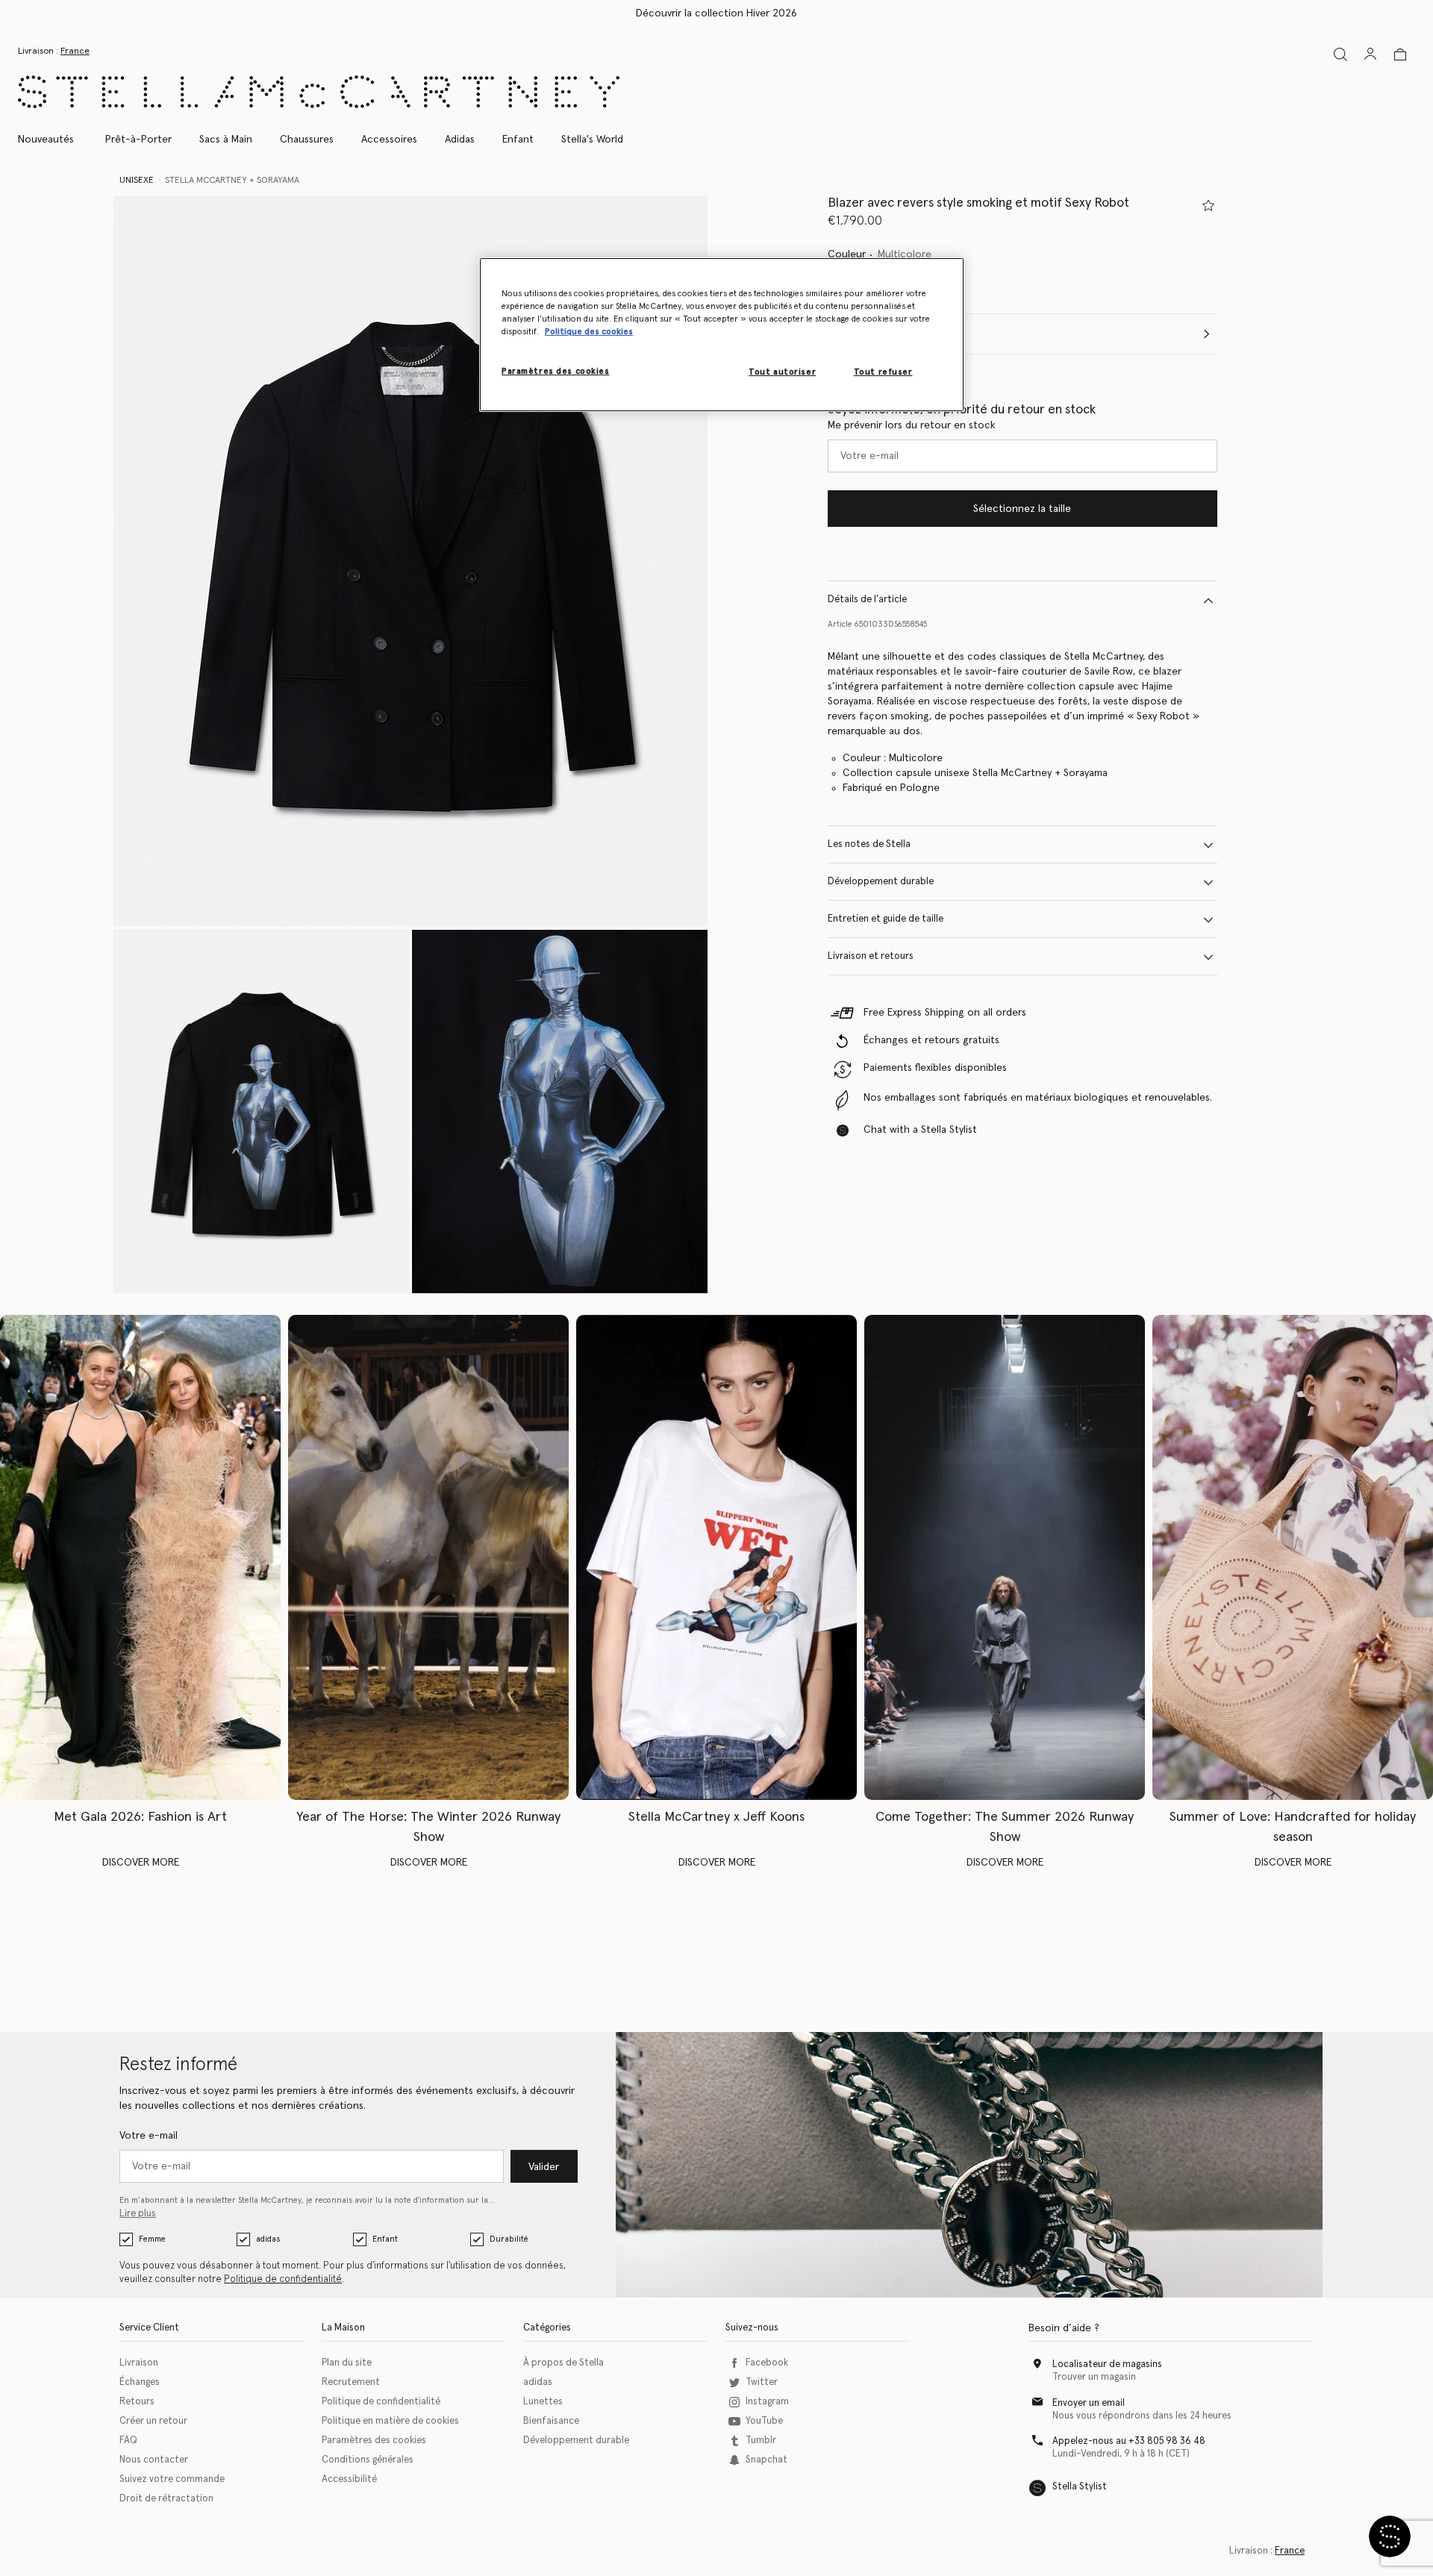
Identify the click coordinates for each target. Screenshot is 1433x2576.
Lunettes (543, 2402)
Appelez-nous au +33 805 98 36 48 (1129, 2441)
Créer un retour (153, 2421)
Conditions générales (368, 2460)
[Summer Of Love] (1293, 1557)
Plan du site (347, 2363)
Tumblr (761, 2441)
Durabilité (509, 2239)
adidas (268, 2239)
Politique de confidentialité (283, 2279)
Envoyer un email (1089, 2403)
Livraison (139, 2363)
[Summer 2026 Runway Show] (1005, 1557)
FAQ (128, 2441)
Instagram (767, 2402)
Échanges (140, 2382)
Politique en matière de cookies (390, 2421)
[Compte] (1370, 54)
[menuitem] (54, 140)
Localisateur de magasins (1107, 2364)
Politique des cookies (589, 332)
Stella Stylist (1080, 2487)
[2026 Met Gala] (140, 1557)
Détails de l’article (867, 600)
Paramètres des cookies (374, 2441)
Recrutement (351, 2382)
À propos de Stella (563, 2363)
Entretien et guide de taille (886, 920)
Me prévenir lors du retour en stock (912, 426)
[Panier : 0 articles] (1400, 54)
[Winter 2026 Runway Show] (428, 1557)
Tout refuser (883, 372)
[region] (722, 335)
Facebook (767, 2363)
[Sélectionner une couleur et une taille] (1208, 205)
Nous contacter (154, 2460)
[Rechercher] (1340, 54)
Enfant (385, 2239)
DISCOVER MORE (141, 1863)
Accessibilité (349, 2479)
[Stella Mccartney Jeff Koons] (716, 1557)
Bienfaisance (551, 2421)
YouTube (764, 2421)
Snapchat (767, 2460)
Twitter (762, 2382)
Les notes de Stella (869, 845)
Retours (137, 2402)
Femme (152, 2239)
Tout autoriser (782, 372)
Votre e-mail (149, 2136)
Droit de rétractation (166, 2499)
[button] (410, 561)
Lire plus (138, 2214)
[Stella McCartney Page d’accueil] (319, 92)
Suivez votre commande (172, 2479)
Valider (544, 2167)
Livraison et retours (871, 957)
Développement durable (881, 882)
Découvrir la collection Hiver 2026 (716, 13)
